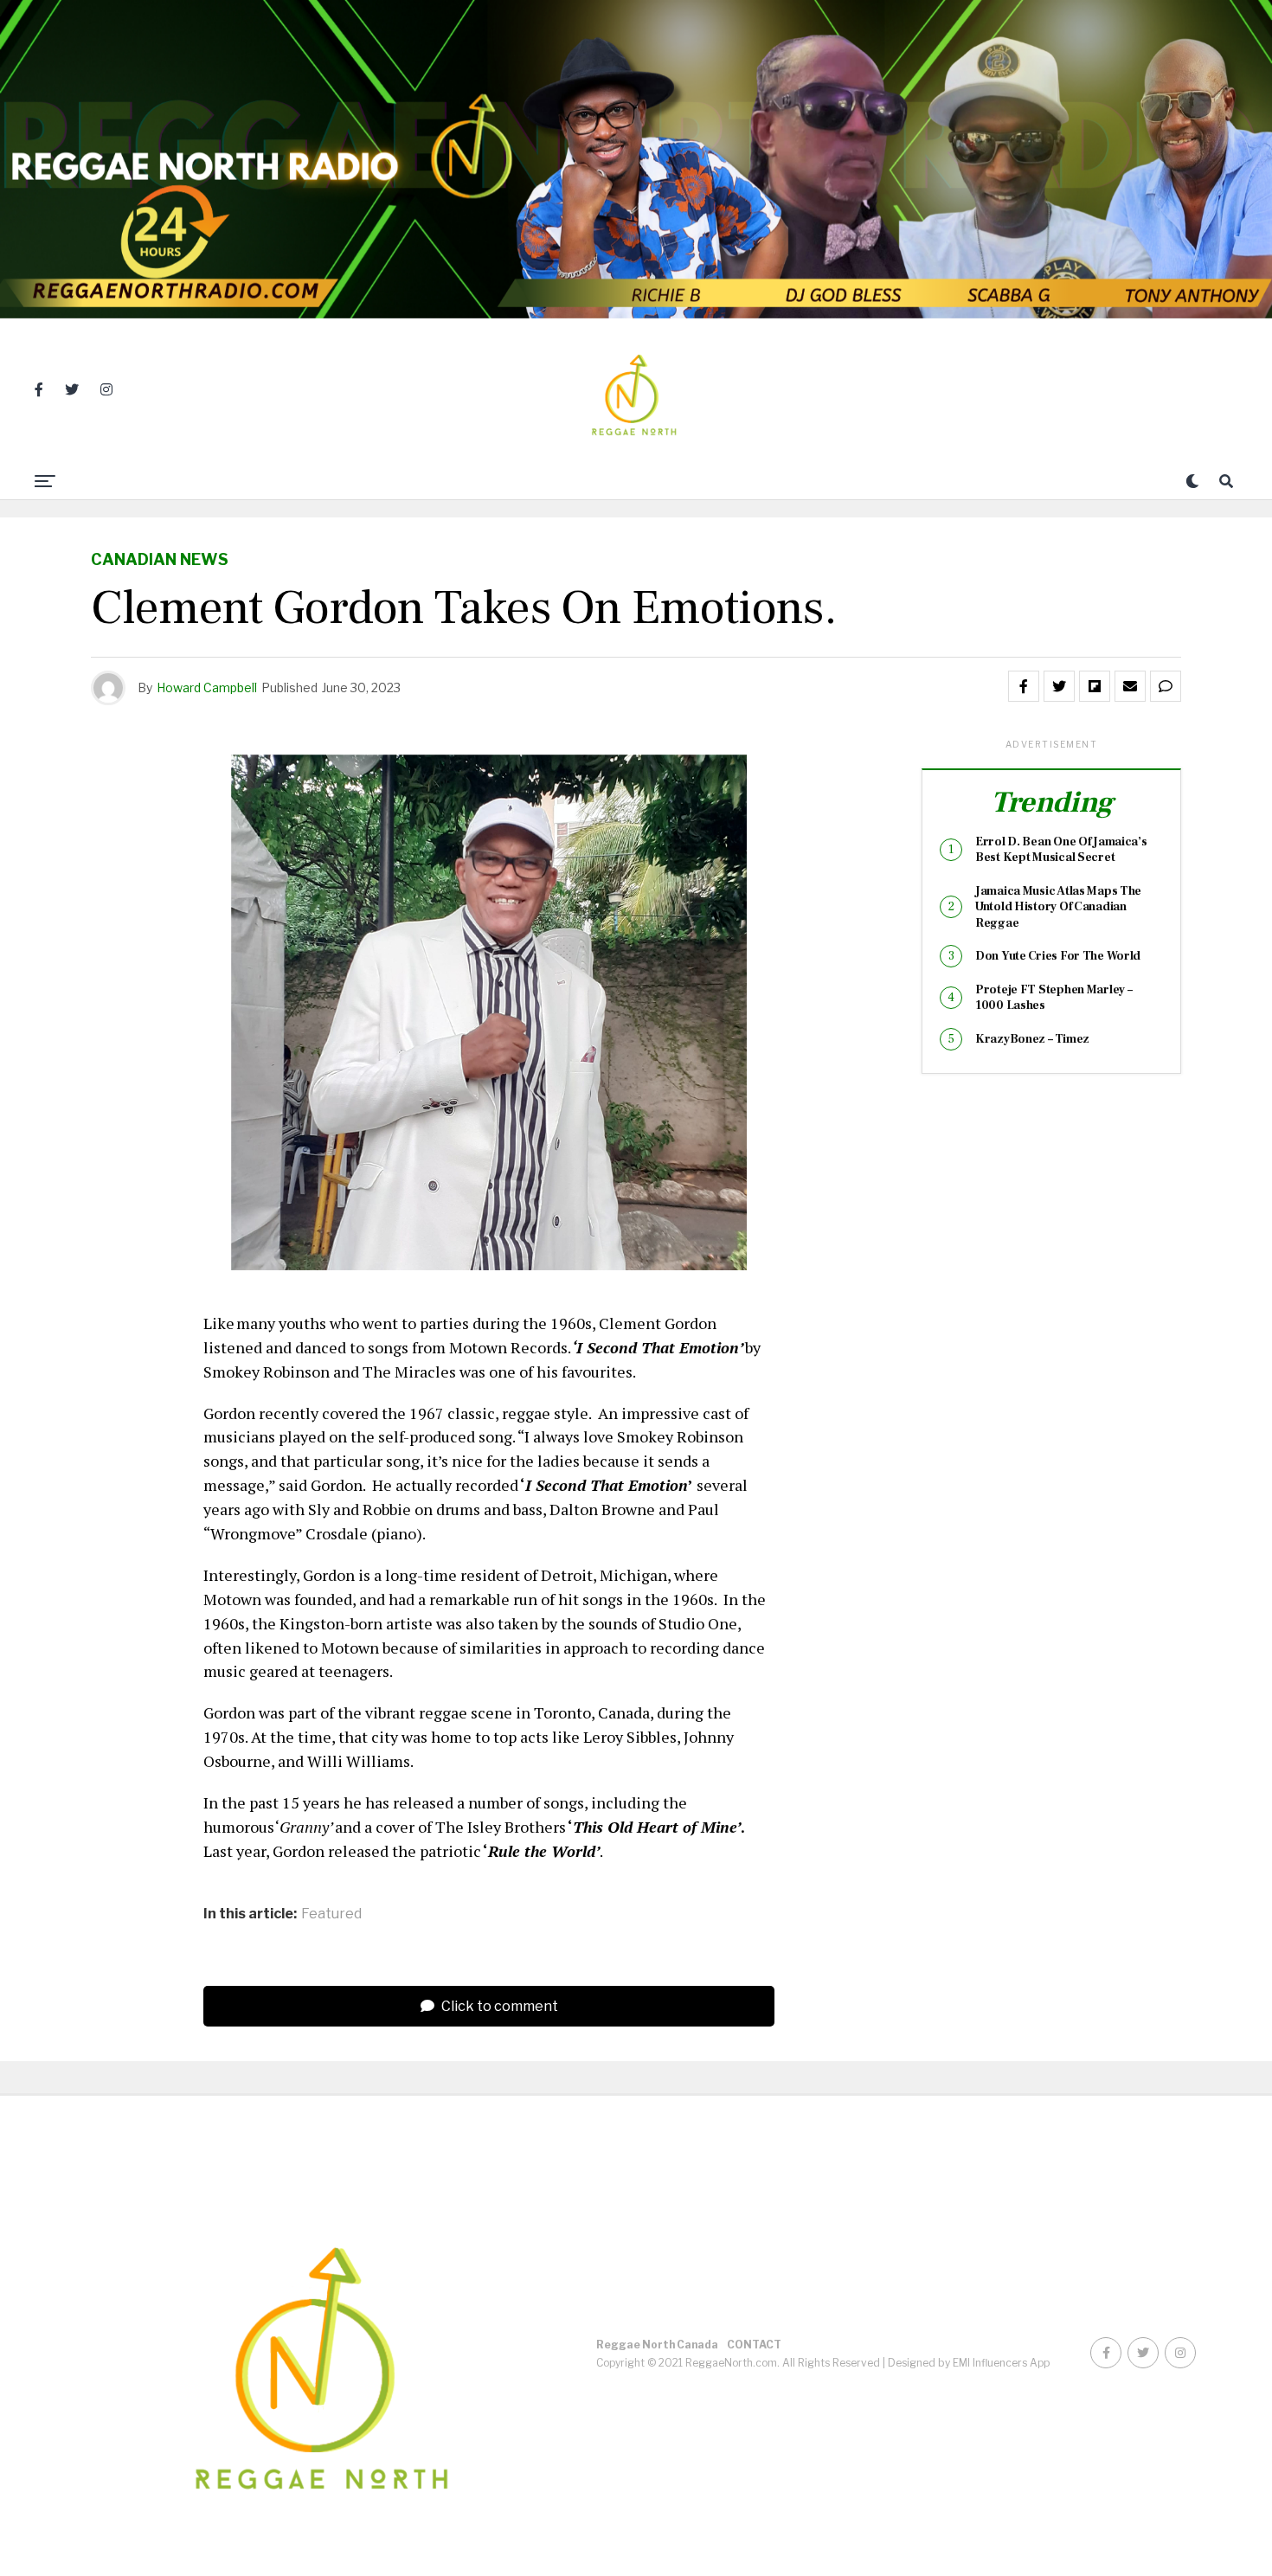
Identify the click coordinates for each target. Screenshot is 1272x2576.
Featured (331, 1914)
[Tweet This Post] (1059, 686)
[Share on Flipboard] (1095, 686)
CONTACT (754, 2345)
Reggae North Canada (657, 2345)
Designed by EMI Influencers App (969, 2363)
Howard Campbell (207, 687)
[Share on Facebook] (1024, 686)
